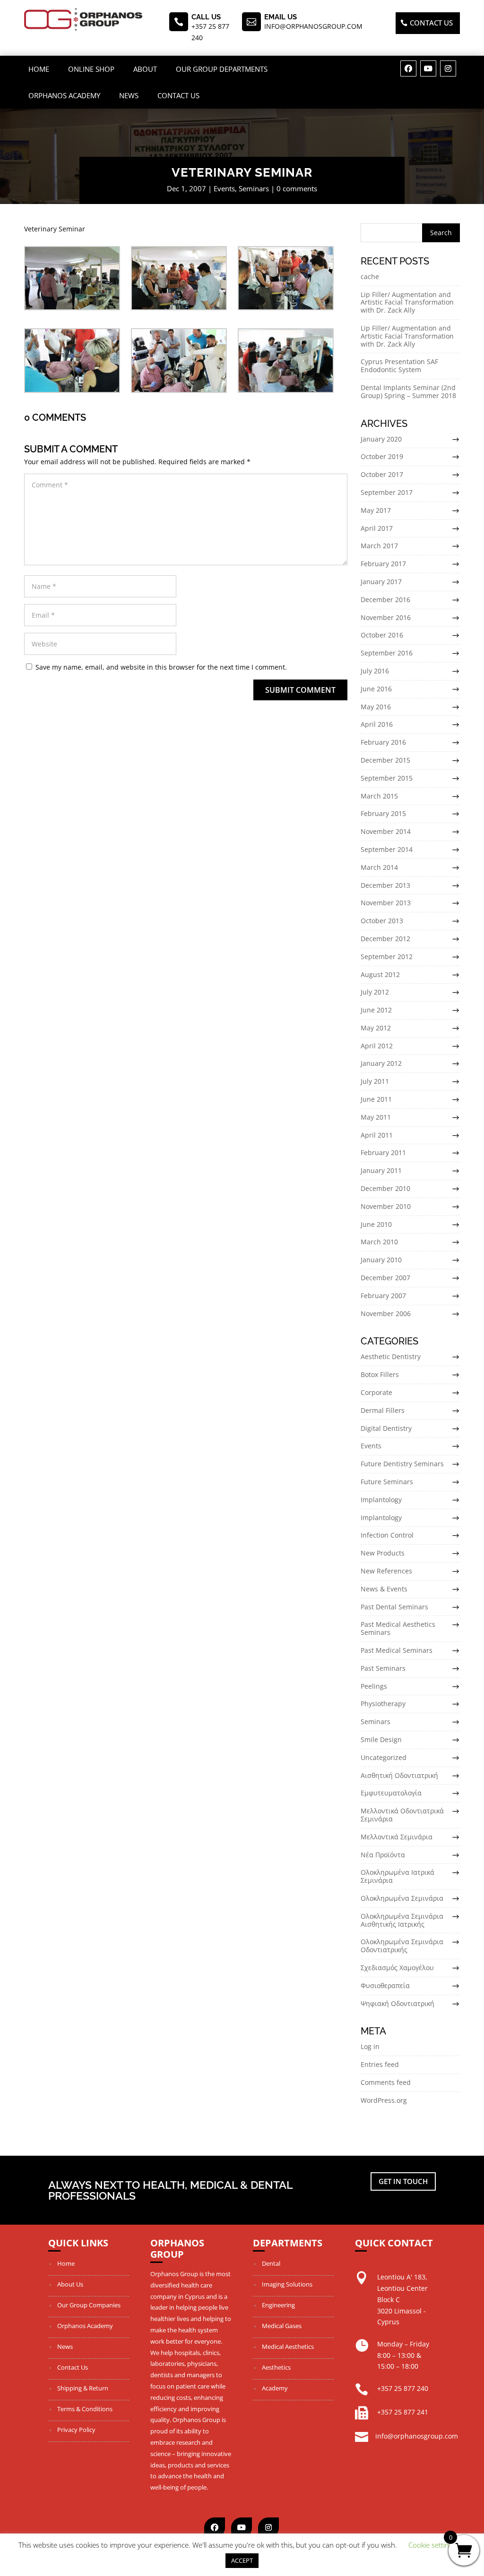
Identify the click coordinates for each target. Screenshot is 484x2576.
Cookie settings (432, 2545)
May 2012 (376, 1028)
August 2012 (380, 974)
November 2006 (386, 1314)
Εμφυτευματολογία (391, 1793)
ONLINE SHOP (91, 69)
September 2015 (387, 778)
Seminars (254, 188)
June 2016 (376, 689)
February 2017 (383, 564)
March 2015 (379, 796)
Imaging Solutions (287, 2284)
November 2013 (386, 903)
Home (39, 69)
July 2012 (375, 992)
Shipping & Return (83, 2388)
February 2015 (383, 813)
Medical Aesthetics (288, 2346)
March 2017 (379, 546)
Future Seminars (387, 1482)
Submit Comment (300, 690)
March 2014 (379, 867)
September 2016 (387, 653)
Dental (271, 2263)
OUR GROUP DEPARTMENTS (222, 69)
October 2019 (382, 456)
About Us (70, 2284)
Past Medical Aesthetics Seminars (398, 1628)
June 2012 (376, 1010)
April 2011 (377, 1135)
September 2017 (387, 492)
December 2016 (385, 599)
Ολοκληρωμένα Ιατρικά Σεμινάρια (398, 1876)
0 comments (297, 188)
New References (386, 1571)
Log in (370, 2046)
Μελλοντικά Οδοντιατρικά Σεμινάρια (402, 1815)
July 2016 (375, 671)
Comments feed (386, 2082)
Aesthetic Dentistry (391, 1356)
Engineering (278, 2305)
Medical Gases (282, 2326)
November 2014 (386, 831)
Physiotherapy (383, 1704)
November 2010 (386, 1206)
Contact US (431, 23)
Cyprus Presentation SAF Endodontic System (399, 366)
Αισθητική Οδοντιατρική (399, 1775)
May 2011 (376, 1117)
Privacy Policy (76, 2430)
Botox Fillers (380, 1374)
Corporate (376, 1392)
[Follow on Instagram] (448, 68)
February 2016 (383, 742)
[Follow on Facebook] (408, 68)
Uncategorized (384, 1757)
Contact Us (178, 95)
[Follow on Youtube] (428, 68)
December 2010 (385, 1188)
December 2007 (385, 1278)
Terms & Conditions (85, 2409)
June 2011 (376, 1099)
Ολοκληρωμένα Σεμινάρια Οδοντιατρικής (402, 1946)
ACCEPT (242, 2560)
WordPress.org (384, 2100)
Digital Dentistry (386, 1428)
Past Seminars (383, 1668)
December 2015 (385, 760)
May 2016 (376, 707)
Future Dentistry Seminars (402, 1464)
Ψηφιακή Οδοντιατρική (398, 2003)
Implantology (381, 1500)
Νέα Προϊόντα (383, 1855)
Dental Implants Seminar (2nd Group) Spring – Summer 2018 (408, 391)
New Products (383, 1553)
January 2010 (381, 1260)
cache (370, 276)
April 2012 (377, 1046)
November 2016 (386, 617)
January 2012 (381, 1063)
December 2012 (385, 939)
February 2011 (383, 1152)
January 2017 (381, 582)
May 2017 (376, 510)
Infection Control (387, 1535)
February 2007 (383, 1296)
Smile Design (381, 1739)
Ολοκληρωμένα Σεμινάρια (402, 1898)
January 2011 (381, 1170)
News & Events (384, 1589)
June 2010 (376, 1224)
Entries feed (380, 2064)
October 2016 (382, 635)
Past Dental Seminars (394, 1607)
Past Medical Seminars (397, 1650)
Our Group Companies (89, 2305)
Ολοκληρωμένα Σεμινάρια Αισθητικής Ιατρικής (402, 1920)
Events (224, 188)
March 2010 (379, 1242)
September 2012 (387, 956)
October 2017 (382, 474)
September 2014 (387, 849)
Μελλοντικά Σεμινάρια (397, 1837)
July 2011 (375, 1081)
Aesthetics (276, 2367)
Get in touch (403, 2181)
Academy (275, 2388)
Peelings (374, 1686)
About (145, 69)
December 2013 (385, 885)
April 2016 (377, 724)
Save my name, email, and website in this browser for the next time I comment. (161, 667)
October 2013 (382, 921)
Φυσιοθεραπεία (385, 1985)
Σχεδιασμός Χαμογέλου (397, 1968)
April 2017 (377, 528)
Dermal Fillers (383, 1410)
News (129, 95)
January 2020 (381, 439)
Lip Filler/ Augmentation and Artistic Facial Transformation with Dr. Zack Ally (407, 302)
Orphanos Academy (64, 95)
